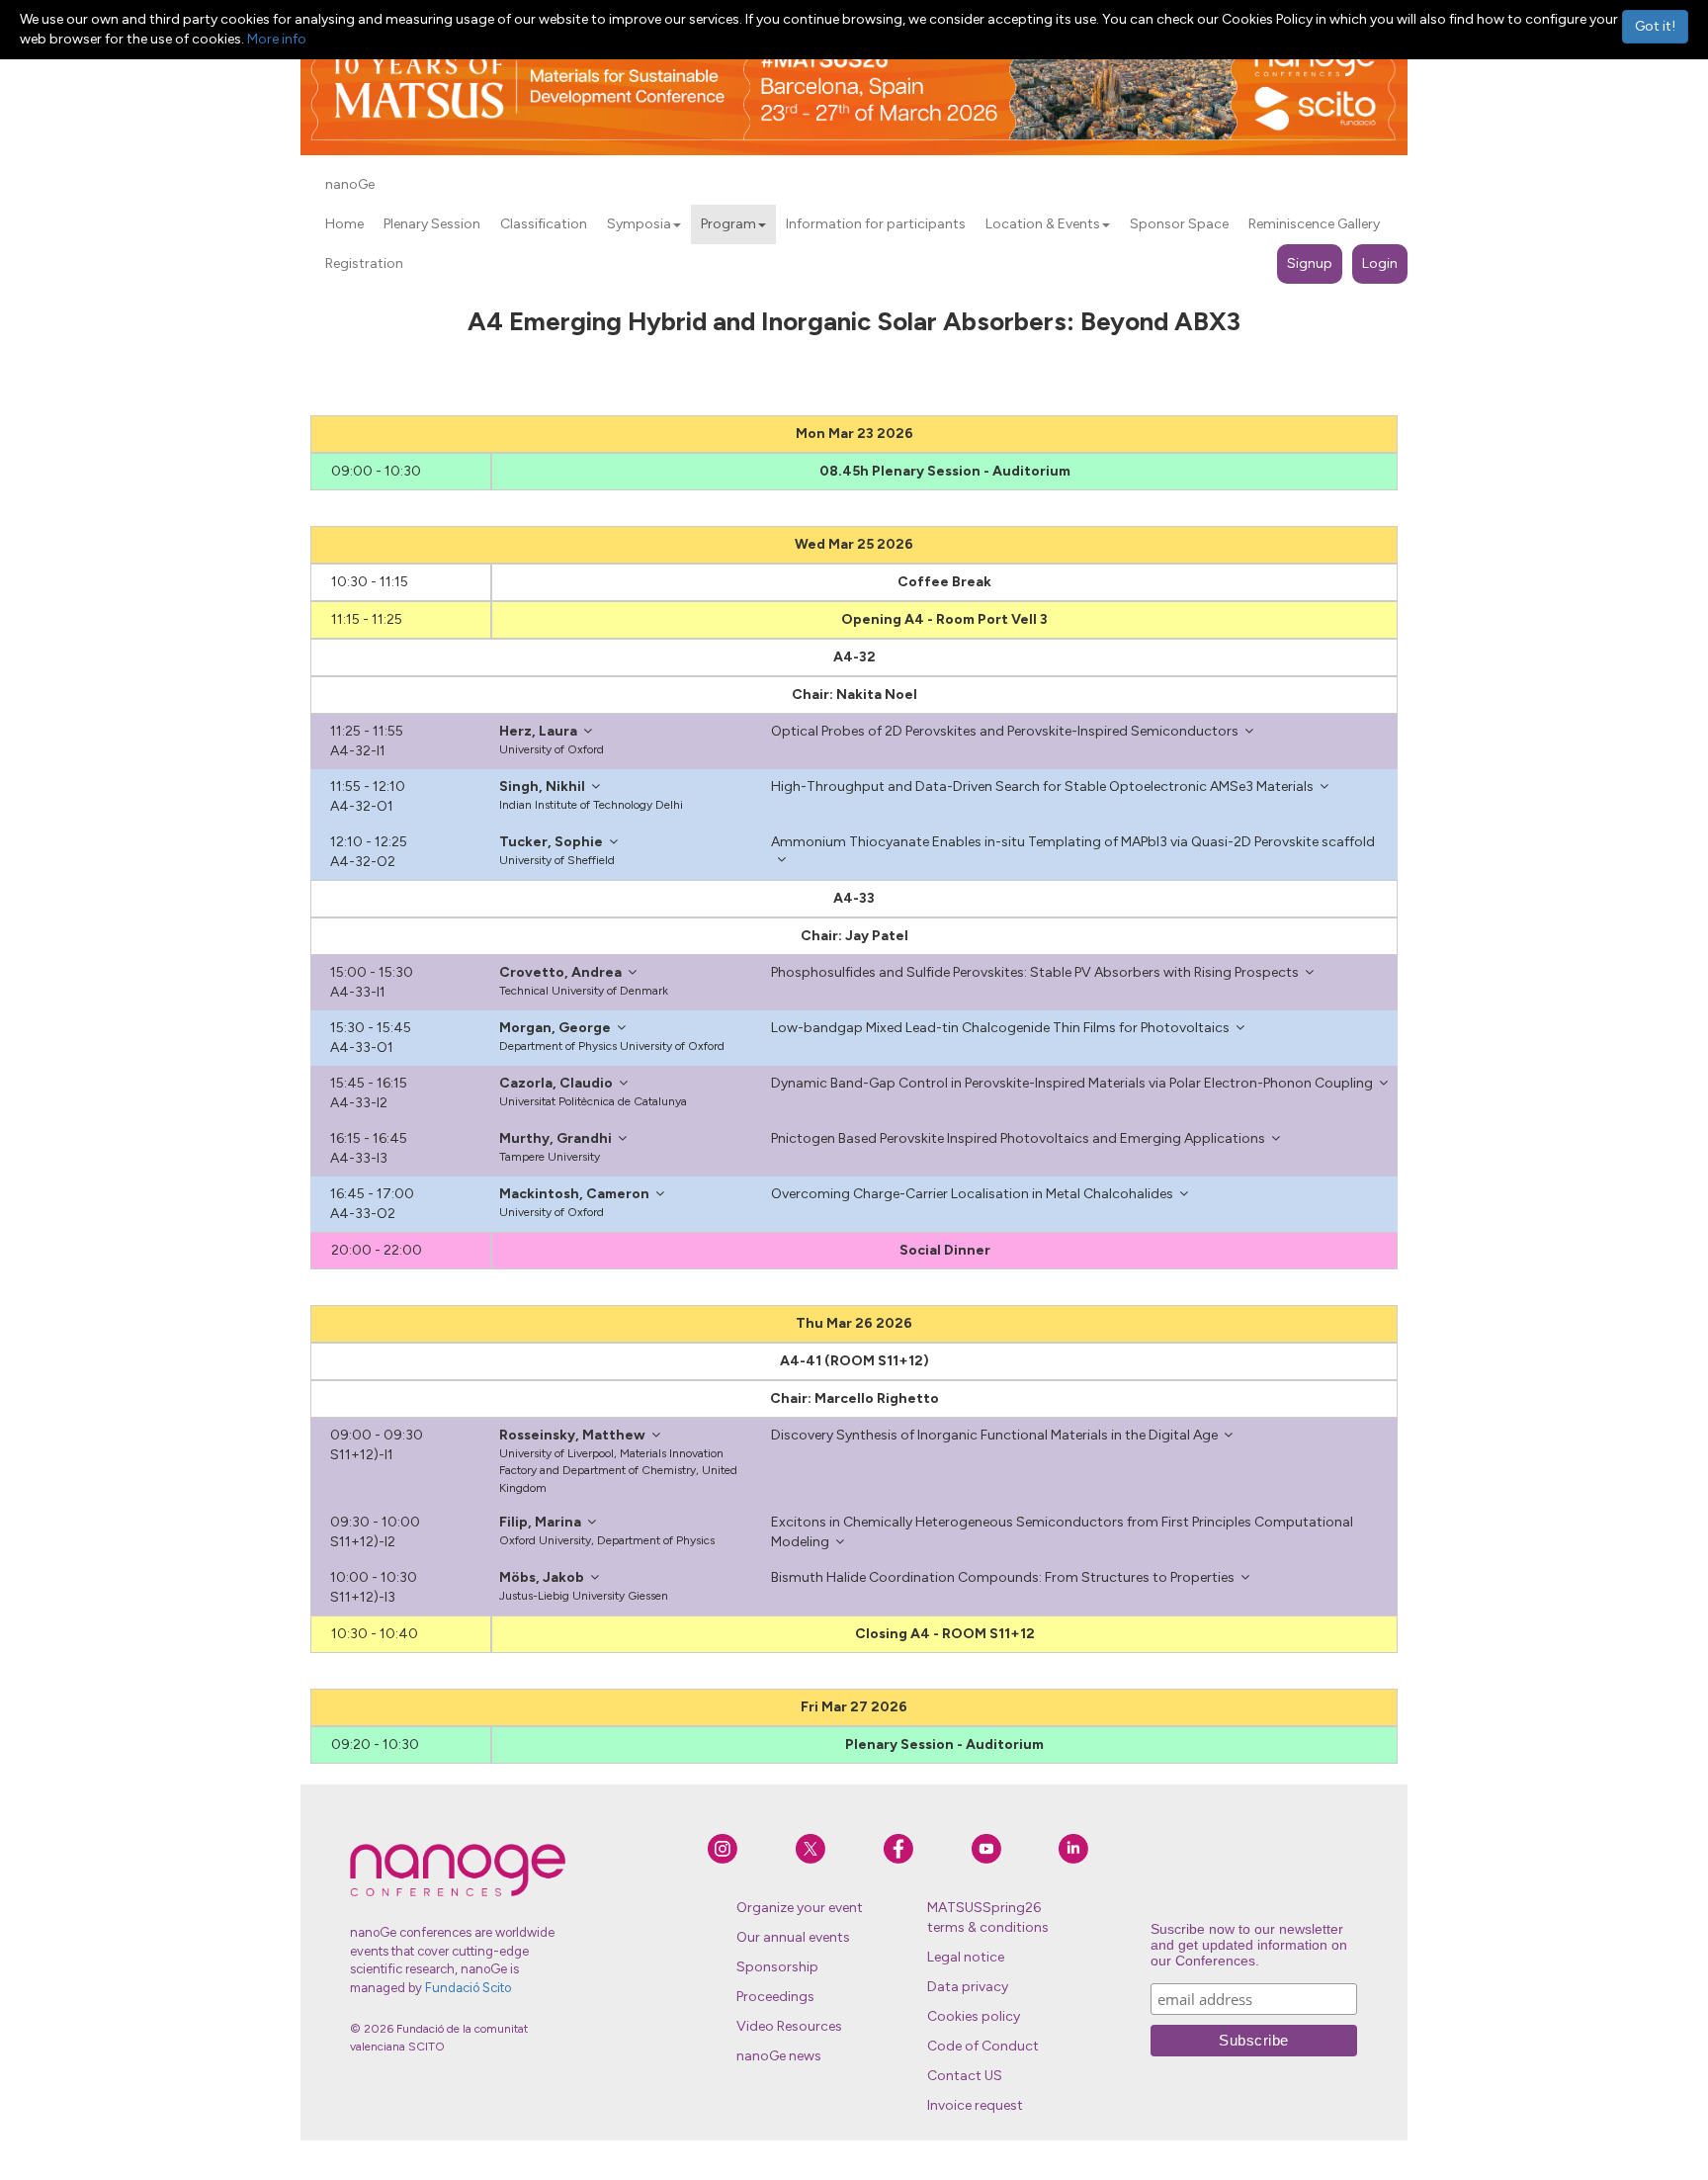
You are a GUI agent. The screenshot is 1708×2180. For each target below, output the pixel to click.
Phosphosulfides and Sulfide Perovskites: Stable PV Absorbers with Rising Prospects (1035, 972)
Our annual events (793, 1937)
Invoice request (975, 2105)
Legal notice (966, 1957)
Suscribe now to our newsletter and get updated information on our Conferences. (1249, 1945)
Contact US (965, 2076)
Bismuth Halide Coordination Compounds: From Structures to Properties (1003, 1577)
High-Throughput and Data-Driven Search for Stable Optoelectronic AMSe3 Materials (1042, 786)
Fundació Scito (468, 1988)
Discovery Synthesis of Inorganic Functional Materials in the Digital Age (994, 1435)
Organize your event (800, 1908)
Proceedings (775, 1997)
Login (1380, 263)
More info (277, 39)
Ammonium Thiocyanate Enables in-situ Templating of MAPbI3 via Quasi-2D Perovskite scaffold (1073, 842)
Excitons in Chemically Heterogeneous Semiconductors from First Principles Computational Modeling (1062, 1532)
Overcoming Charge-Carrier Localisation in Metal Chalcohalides (972, 1194)
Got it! (1655, 26)
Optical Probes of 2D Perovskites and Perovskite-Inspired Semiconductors (1005, 731)
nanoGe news (779, 2056)
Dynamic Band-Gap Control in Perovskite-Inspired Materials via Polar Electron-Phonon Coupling (1072, 1083)
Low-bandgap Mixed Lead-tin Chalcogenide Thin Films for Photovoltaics (1000, 1028)
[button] (677, 225)
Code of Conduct (983, 2046)
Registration (364, 263)
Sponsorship (777, 1967)
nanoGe (350, 184)
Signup (1310, 263)
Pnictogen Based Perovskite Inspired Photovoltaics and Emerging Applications (1018, 1138)
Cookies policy (974, 2016)
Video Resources (789, 2026)
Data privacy (968, 1987)
